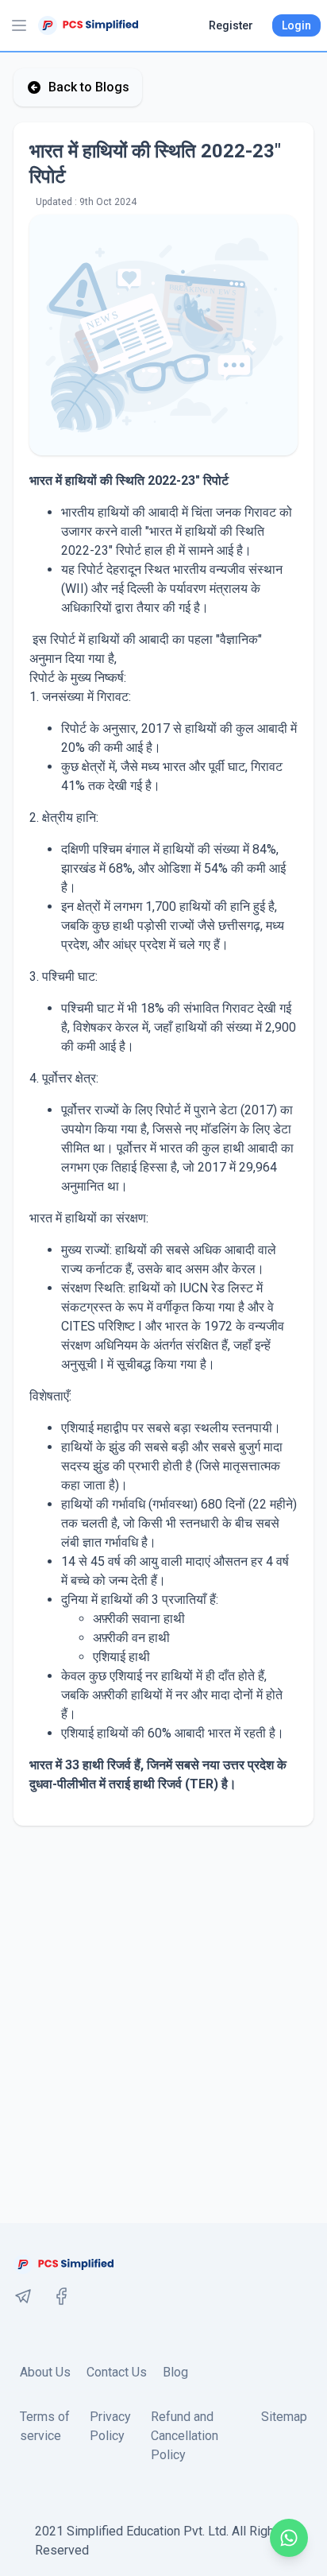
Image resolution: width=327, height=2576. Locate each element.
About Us (45, 2372)
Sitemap (284, 2417)
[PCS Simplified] (88, 25)
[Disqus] (163, 2024)
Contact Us (117, 2372)
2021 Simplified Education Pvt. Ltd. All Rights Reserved (160, 2541)
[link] (23, 2296)
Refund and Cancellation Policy (185, 2436)
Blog (175, 2372)
